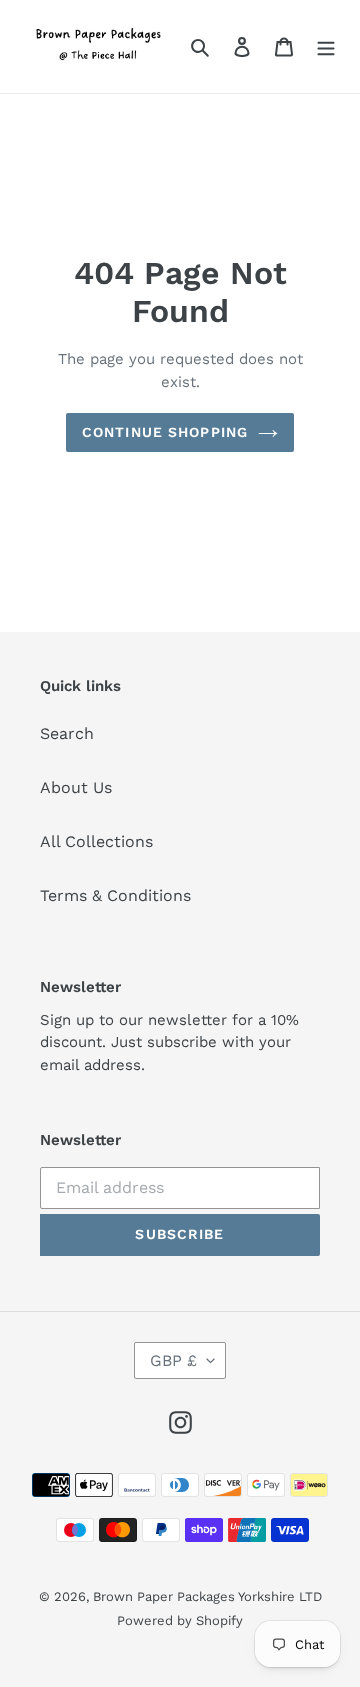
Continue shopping (165, 432)
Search (67, 733)
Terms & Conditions (115, 895)
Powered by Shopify (180, 1620)
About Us (76, 787)
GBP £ (173, 1360)
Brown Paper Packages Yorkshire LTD (207, 1596)
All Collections (96, 841)
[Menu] (326, 46)
